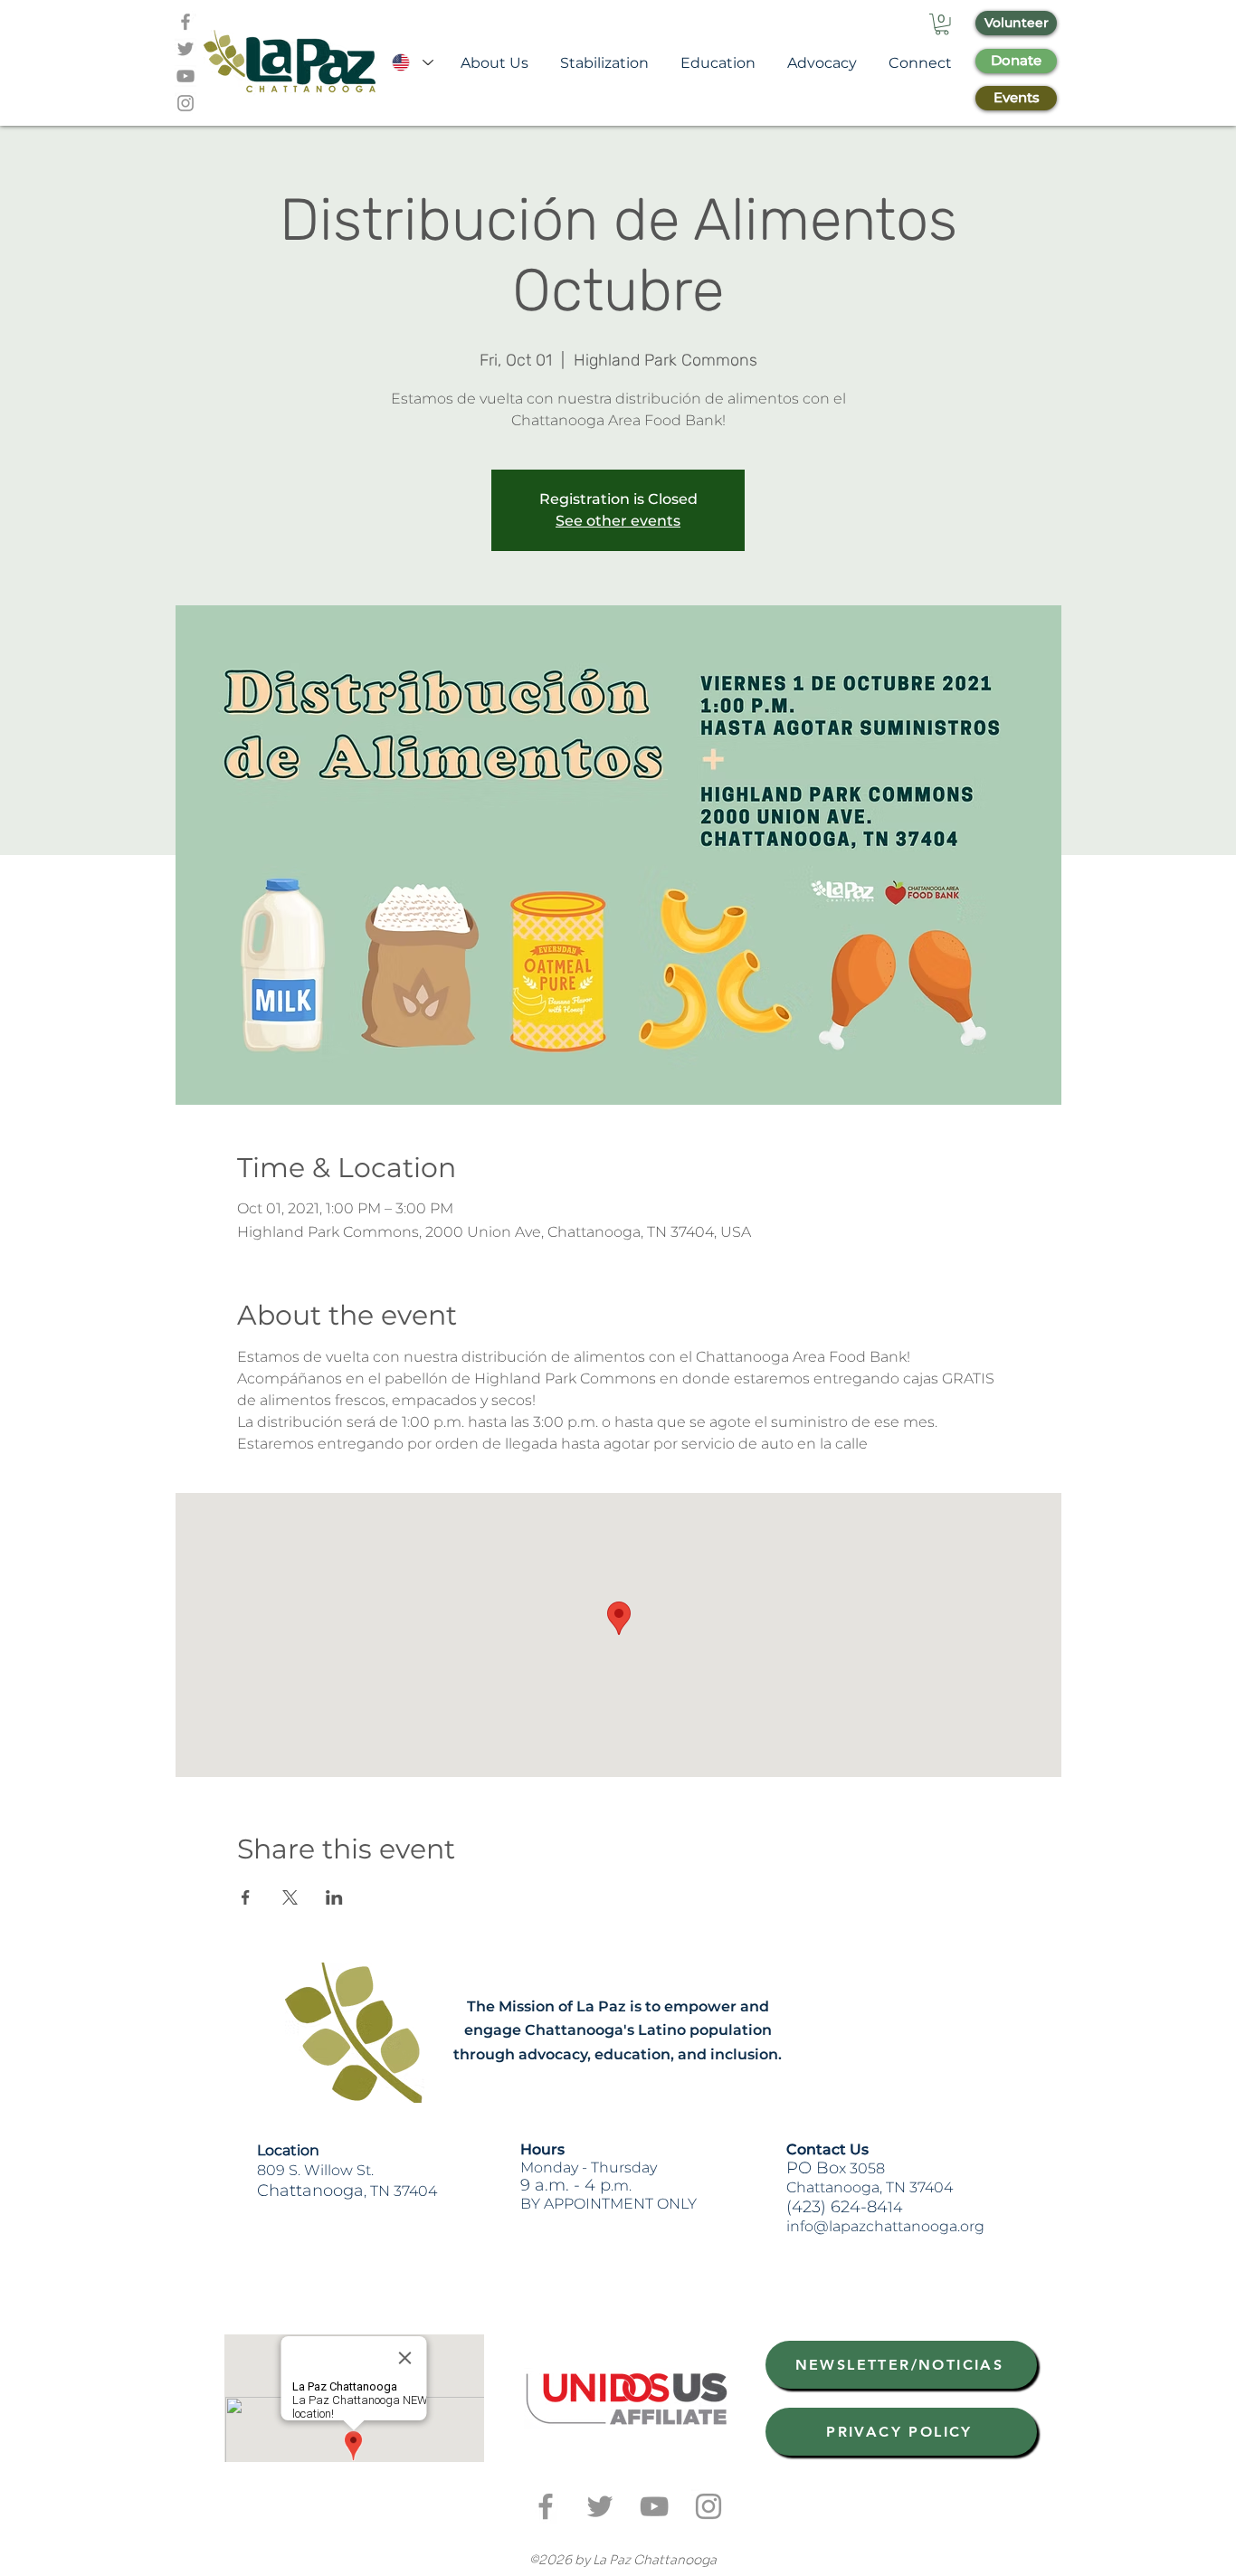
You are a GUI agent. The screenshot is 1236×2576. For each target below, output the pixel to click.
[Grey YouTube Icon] (185, 76)
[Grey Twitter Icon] (185, 49)
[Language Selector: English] (412, 63)
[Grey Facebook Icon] (185, 22)
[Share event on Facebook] (246, 1897)
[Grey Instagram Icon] (185, 103)
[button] (942, 24)
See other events (618, 521)
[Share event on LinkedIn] (334, 1897)
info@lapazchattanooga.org (885, 2226)
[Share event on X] (290, 1897)
